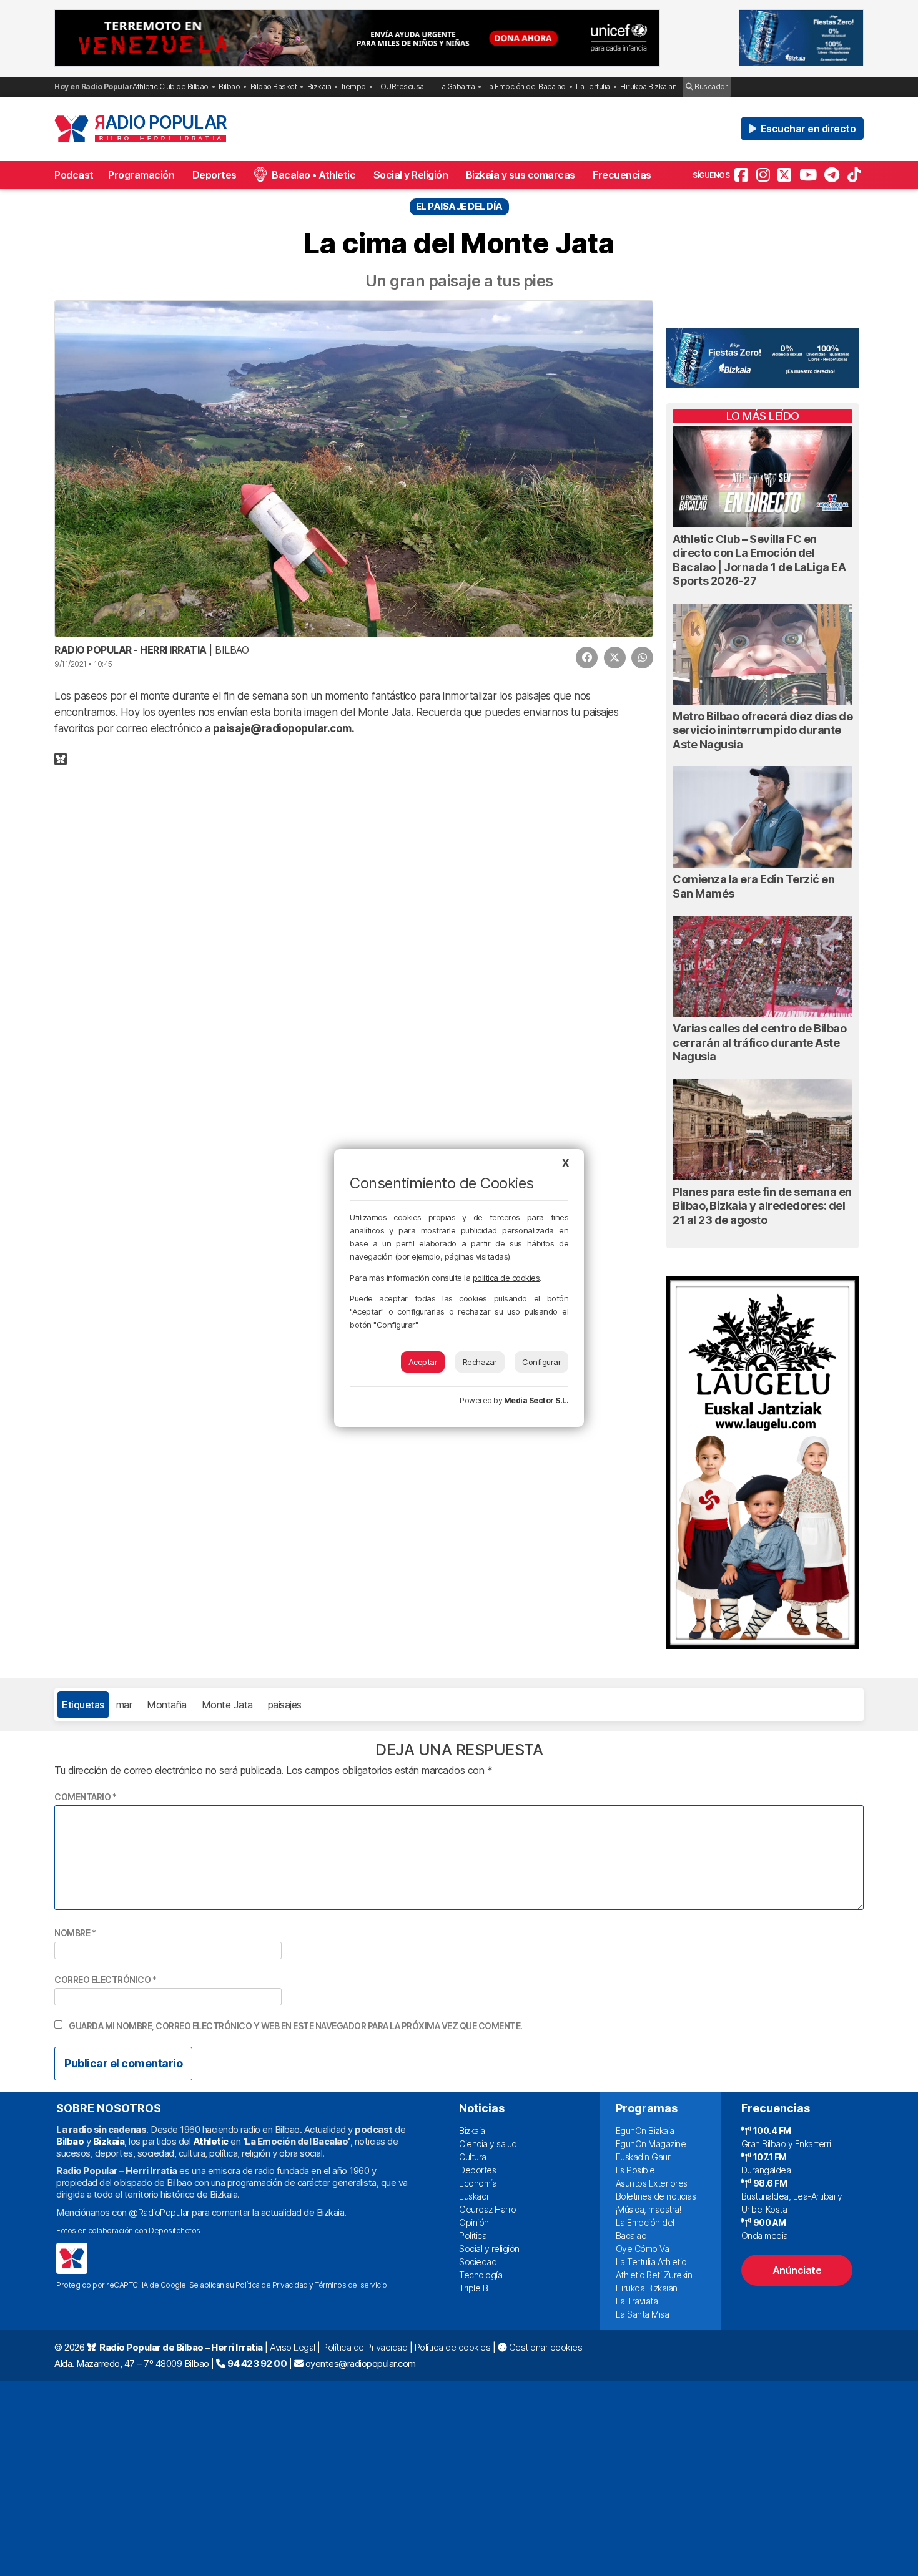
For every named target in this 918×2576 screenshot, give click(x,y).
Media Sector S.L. (536, 1400)
